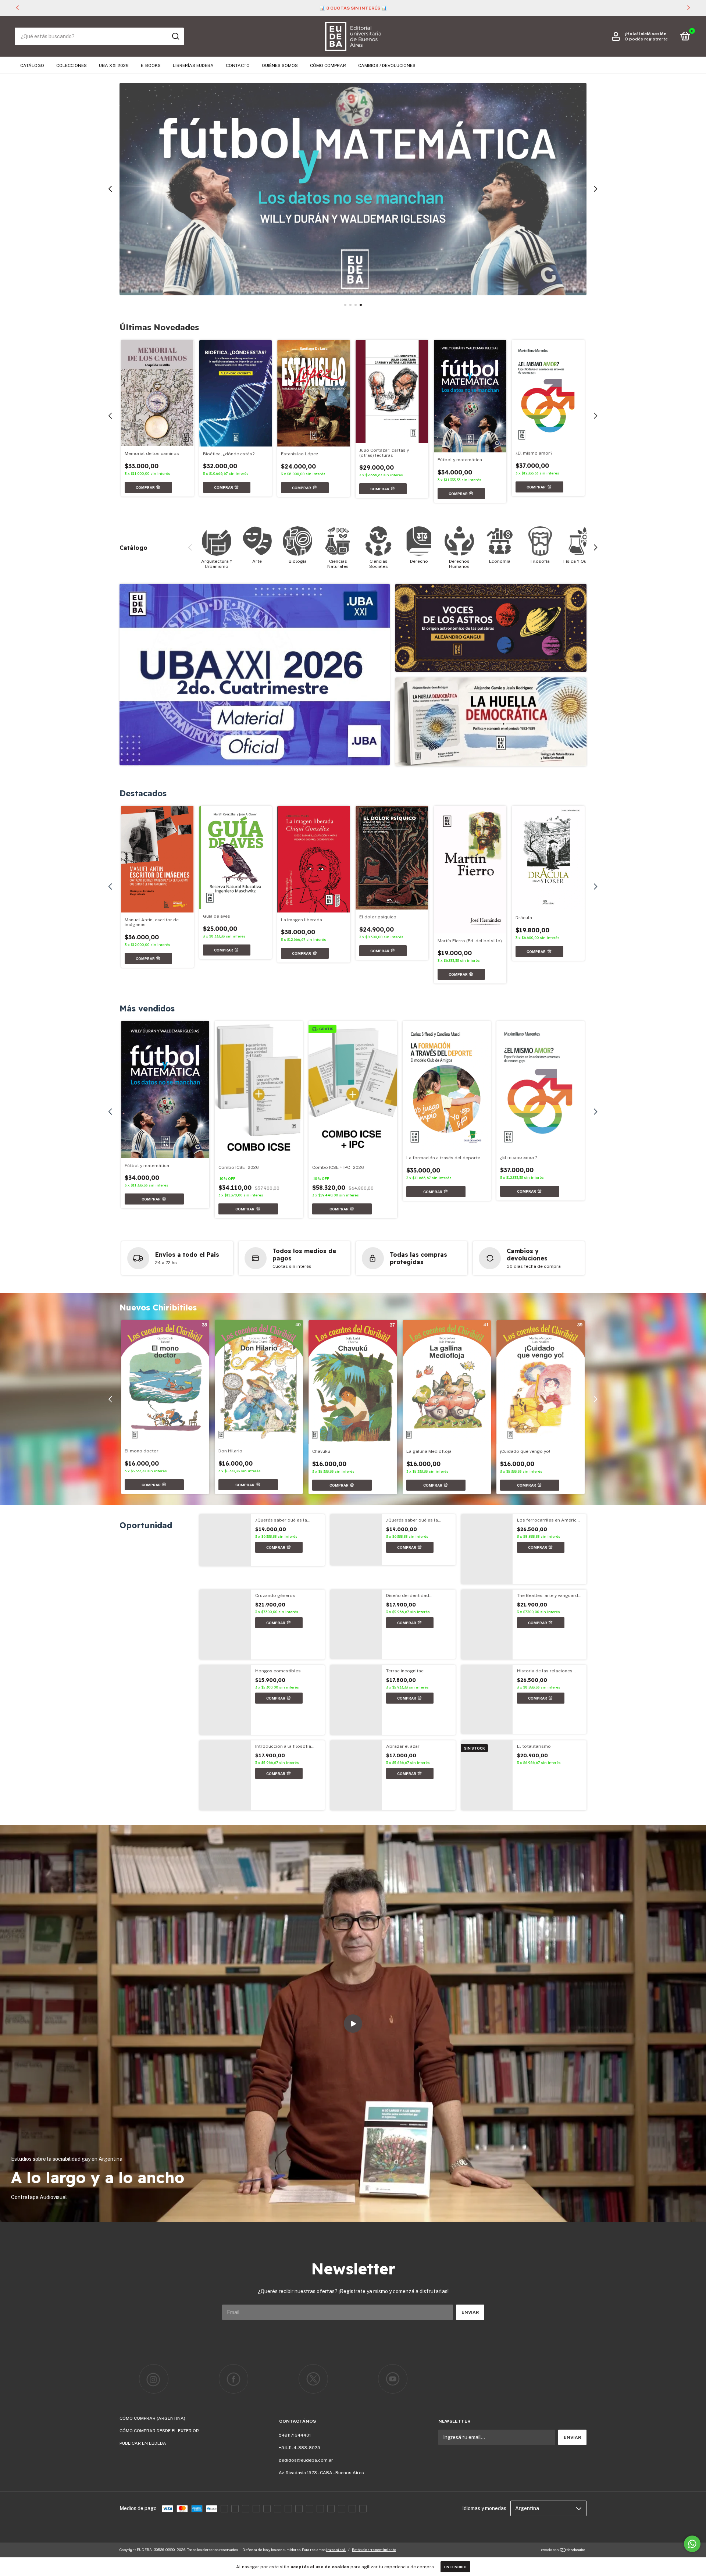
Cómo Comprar (328, 65)
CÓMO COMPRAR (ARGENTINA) (152, 2418)
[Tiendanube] (564, 2551)
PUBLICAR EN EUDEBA (143, 2443)
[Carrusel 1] (353, 189)
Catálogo (32, 65)
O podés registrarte (646, 39)
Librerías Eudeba (193, 65)
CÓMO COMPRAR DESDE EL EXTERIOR (159, 2431)
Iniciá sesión (653, 34)
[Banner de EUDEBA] (255, 675)
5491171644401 (295, 2435)
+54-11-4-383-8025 (299, 2448)
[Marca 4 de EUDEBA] (393, 2379)
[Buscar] (175, 36)
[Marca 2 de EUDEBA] (234, 2379)
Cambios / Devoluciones (387, 65)
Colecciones (72, 65)
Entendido (455, 2567)
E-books (151, 65)
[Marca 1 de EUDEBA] (154, 2379)
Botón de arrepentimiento (374, 2550)
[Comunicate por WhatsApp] (692, 2544)
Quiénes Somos (280, 65)
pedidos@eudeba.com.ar (306, 2460)
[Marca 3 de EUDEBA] (313, 2379)
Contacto (238, 65)
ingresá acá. (336, 2550)
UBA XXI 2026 (114, 65)
